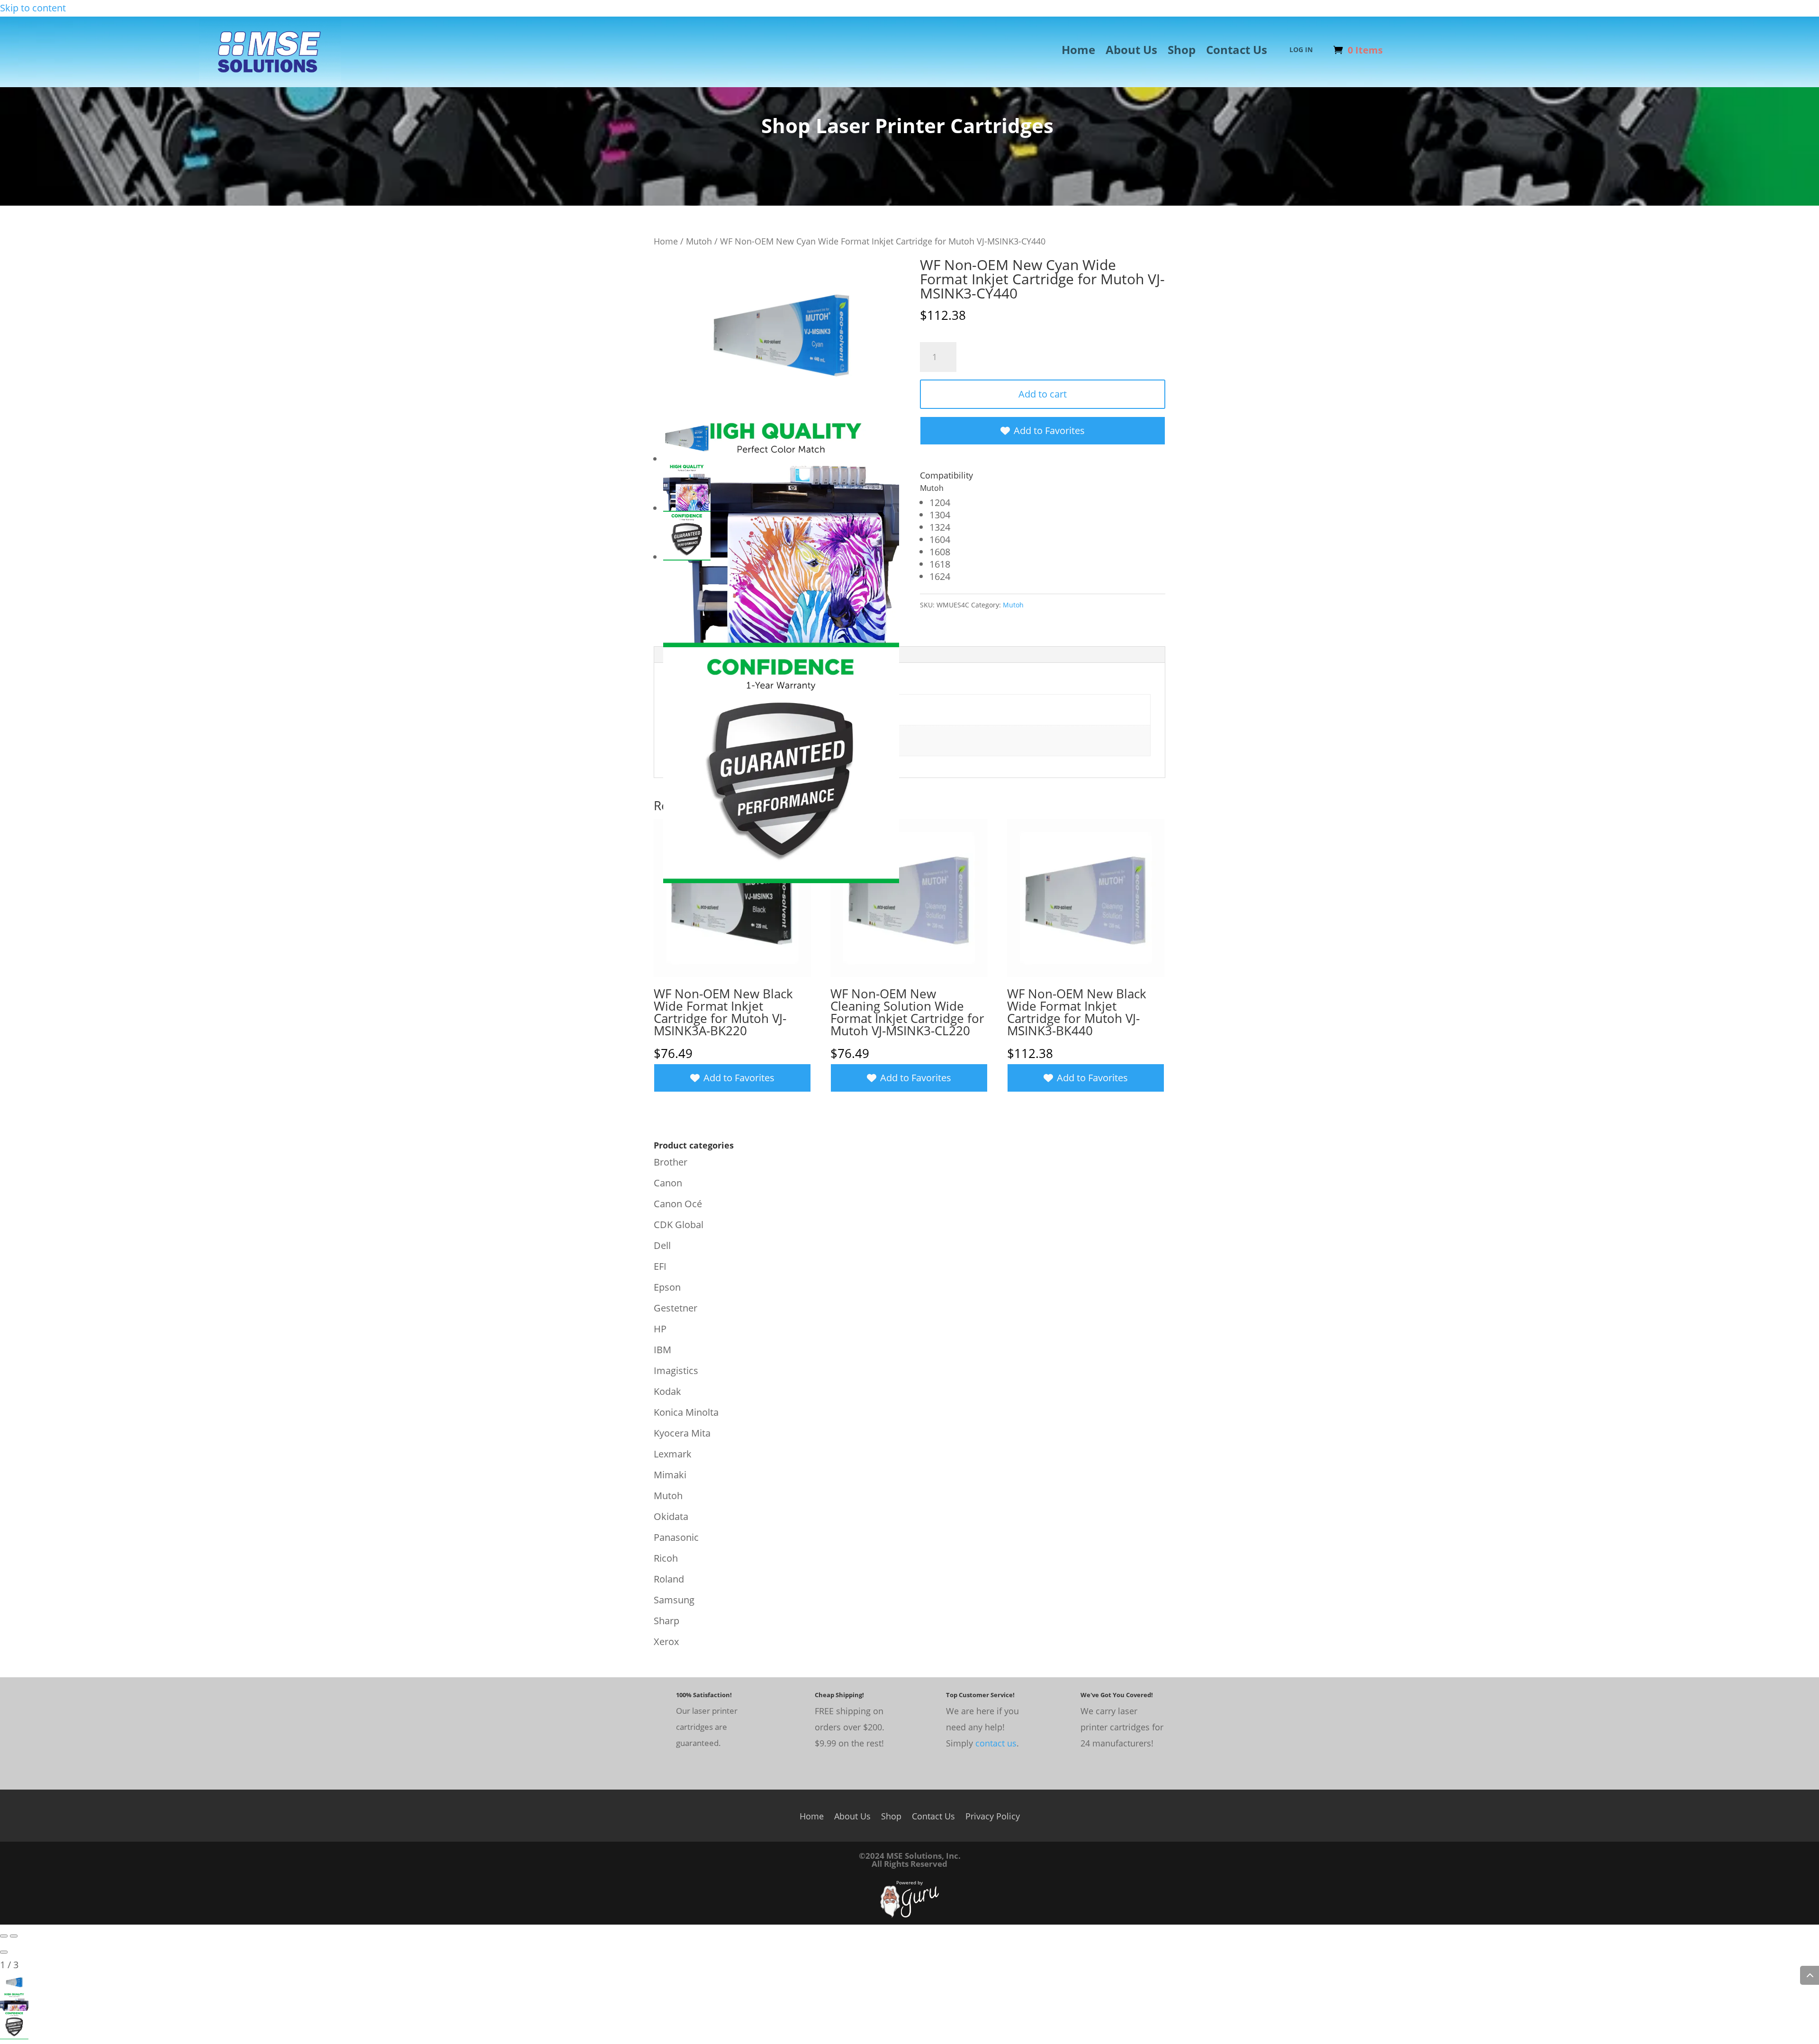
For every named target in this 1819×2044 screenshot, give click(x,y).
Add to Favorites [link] (1049, 430)
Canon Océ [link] (678, 1204)
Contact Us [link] (1237, 52)
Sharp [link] (666, 1621)
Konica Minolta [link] (686, 1412)
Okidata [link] (671, 1516)
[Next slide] (14, 1936)
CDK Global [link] (679, 1225)
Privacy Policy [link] (993, 1815)
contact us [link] (996, 1743)
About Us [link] (1131, 52)
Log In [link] (1301, 50)
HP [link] (660, 1329)
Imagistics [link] (676, 1370)
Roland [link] (669, 1579)
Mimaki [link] (670, 1475)
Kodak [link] (667, 1391)
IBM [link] (662, 1350)
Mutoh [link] (699, 241)
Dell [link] (662, 1245)
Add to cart (1043, 394)
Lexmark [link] (673, 1454)
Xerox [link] (666, 1642)
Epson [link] (667, 1287)
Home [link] (1078, 52)
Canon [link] (668, 1183)
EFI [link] (660, 1266)
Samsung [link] (674, 1600)
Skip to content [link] (33, 8)
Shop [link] (1182, 52)
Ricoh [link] (666, 1558)
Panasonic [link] (676, 1537)
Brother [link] (671, 1162)
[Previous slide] (4, 1936)
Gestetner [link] (675, 1308)
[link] (270, 82)
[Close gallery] (4, 1952)
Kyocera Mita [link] (682, 1433)
